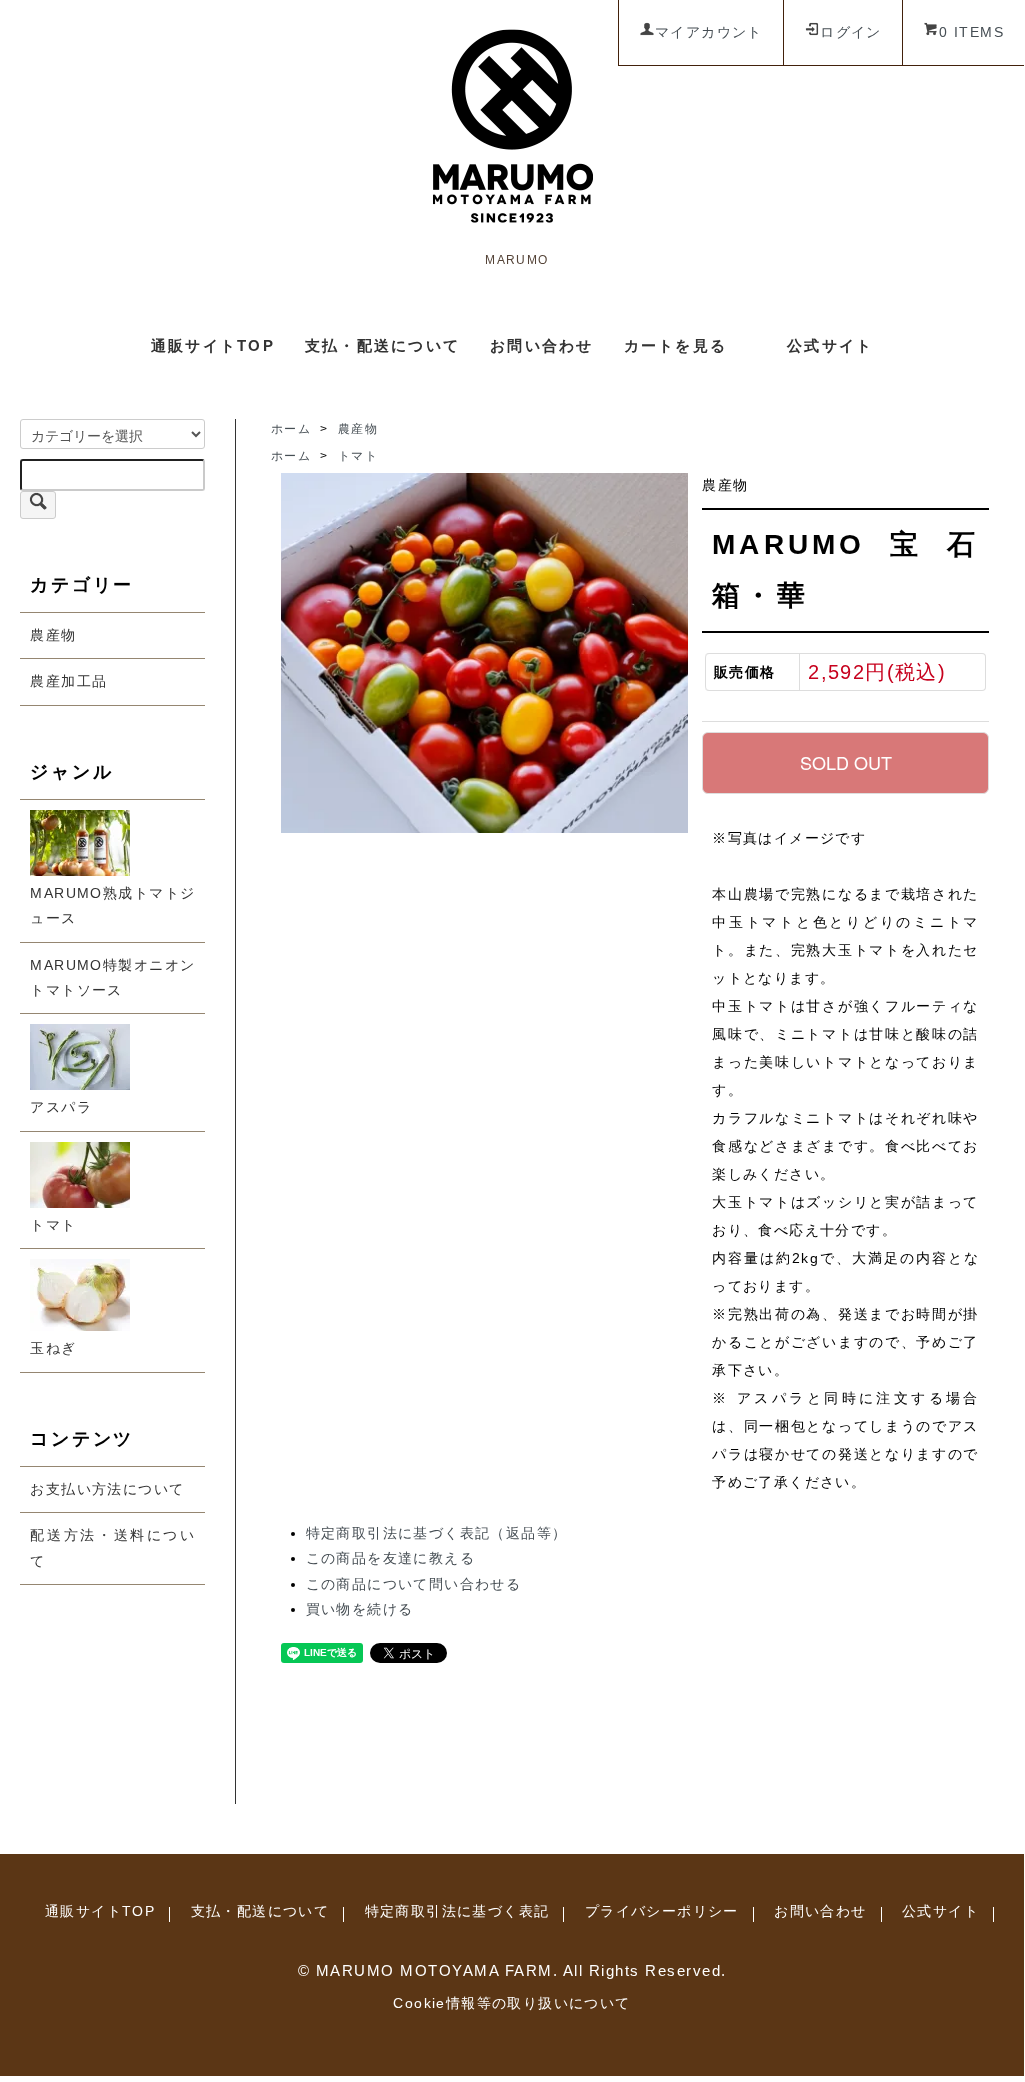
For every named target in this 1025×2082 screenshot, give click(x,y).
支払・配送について (382, 345)
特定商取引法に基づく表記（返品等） (437, 1533)
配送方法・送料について (112, 1547)
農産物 (53, 635)
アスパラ (61, 1107)
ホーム (291, 429)
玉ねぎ (53, 1348)
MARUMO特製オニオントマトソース (112, 977)
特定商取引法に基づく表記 (457, 1911)
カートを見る (676, 345)
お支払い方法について (107, 1489)
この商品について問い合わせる (414, 1584)
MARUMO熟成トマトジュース (112, 905)
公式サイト (830, 345)
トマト (53, 1225)
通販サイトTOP (213, 345)
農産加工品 (68, 681)
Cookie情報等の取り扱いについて (511, 2003)
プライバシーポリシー (662, 1911)
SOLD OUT (846, 762)
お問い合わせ (542, 345)
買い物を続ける (360, 1609)
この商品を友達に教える (390, 1558)
